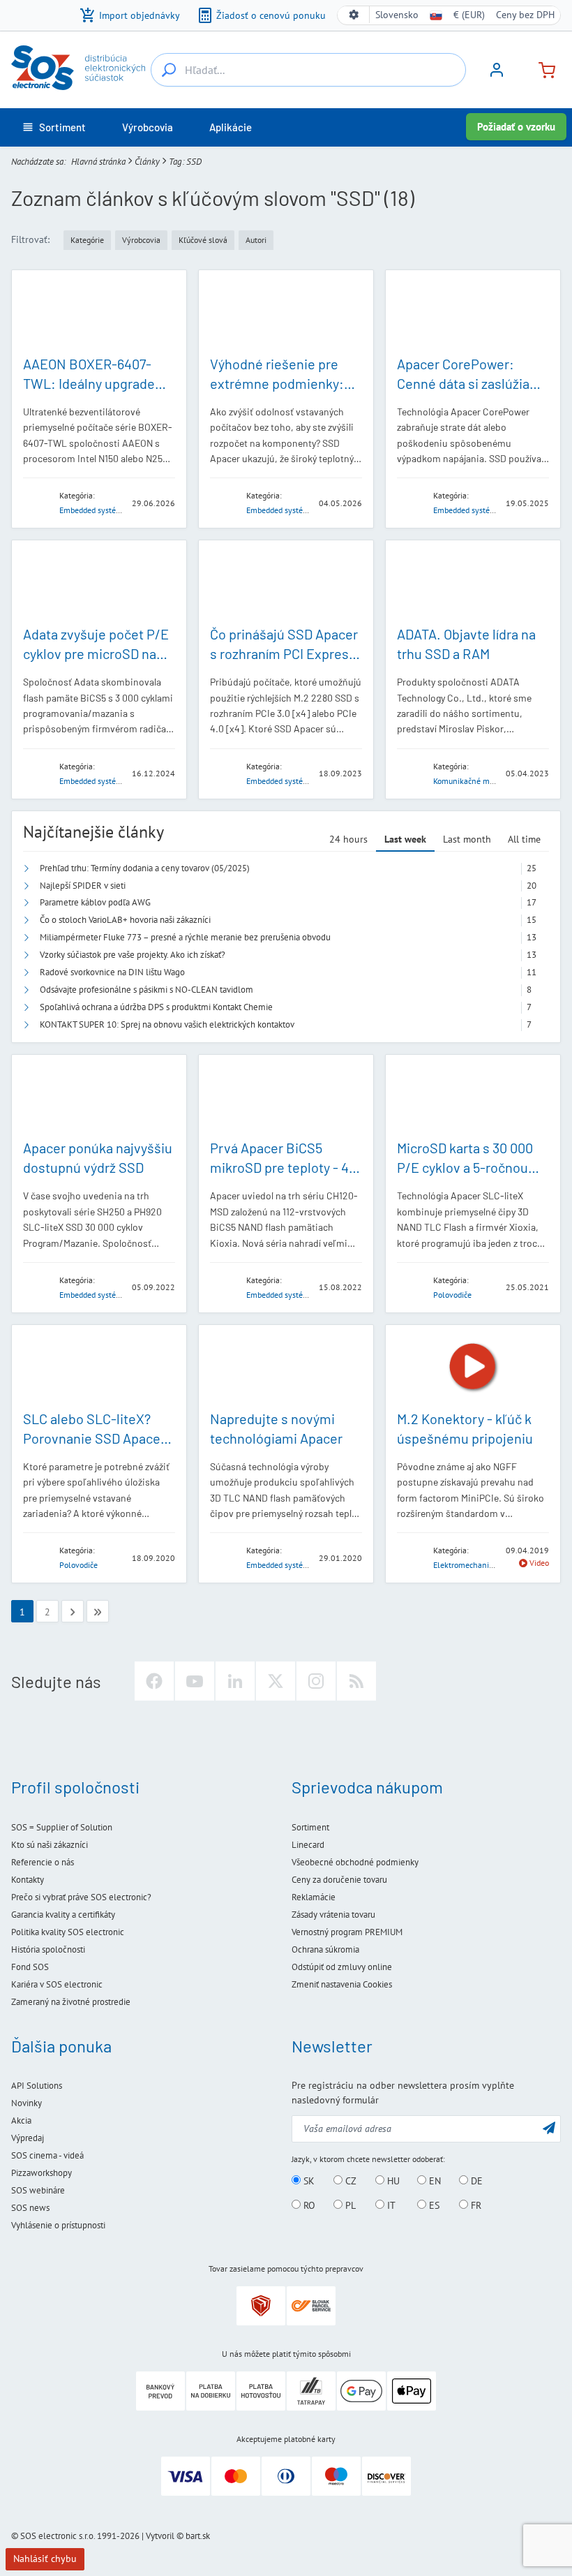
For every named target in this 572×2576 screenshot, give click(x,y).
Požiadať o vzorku (516, 127)
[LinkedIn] (235, 1681)
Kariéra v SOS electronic (57, 1984)
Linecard (308, 1845)
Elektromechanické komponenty (490, 1565)
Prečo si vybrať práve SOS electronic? (81, 1897)
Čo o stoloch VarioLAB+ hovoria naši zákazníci (125, 920)
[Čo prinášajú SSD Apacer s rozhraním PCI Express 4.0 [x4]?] (286, 582)
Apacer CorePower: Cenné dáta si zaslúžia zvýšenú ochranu (463, 383)
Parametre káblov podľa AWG (95, 902)
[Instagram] (316, 1681)
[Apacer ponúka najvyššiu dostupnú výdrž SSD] (99, 1097)
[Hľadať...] (169, 70)
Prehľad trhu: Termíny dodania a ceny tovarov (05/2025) (145, 868)
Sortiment (310, 1827)
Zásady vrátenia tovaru (333, 1915)
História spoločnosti (48, 1949)
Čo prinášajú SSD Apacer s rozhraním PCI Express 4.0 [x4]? (284, 653)
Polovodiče (452, 1295)
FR (475, 2205)
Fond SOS (30, 1967)
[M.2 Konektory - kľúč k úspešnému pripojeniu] (473, 1367)
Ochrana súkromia (325, 1949)
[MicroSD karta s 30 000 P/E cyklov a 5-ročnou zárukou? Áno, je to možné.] (473, 1097)
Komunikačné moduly (471, 781)
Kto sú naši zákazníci (50, 1845)
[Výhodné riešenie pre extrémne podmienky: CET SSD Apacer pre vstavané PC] (286, 312)
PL (349, 2205)
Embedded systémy (93, 510)
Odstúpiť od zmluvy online (342, 1967)
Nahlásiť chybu (45, 2559)
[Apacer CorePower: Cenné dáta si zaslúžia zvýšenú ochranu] (473, 312)
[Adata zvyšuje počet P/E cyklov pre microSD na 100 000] (99, 582)
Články (147, 162)
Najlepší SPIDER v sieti (83, 886)
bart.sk (198, 2536)
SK (308, 2181)
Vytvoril (160, 2536)
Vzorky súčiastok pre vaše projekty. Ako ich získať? (133, 955)
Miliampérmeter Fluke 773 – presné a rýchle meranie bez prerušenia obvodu (185, 937)
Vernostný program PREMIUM (347, 1932)
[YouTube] (195, 1681)
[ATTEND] (411, 1557)
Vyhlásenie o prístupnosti (58, 2225)
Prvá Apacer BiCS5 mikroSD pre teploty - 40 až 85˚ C (283, 1167)
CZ (349, 2181)
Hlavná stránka (98, 162)
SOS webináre (38, 2190)
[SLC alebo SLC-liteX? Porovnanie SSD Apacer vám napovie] (99, 1367)
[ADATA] (37, 772)
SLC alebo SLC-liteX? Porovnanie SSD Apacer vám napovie (94, 1438)
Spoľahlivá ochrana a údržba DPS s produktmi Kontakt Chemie (156, 1007)
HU (392, 2181)
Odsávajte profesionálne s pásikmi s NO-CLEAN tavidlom (146, 990)
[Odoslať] (549, 2127)
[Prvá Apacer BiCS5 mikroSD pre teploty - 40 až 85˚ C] (286, 1097)
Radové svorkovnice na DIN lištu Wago (112, 972)
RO (308, 2205)
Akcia (21, 2120)
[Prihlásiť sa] (497, 75)
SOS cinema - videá (47, 2155)
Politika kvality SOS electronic (68, 1932)
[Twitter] (276, 1681)
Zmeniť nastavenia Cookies (342, 1984)
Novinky (27, 2103)
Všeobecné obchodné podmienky (355, 1862)
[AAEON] (37, 502)
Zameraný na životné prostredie (71, 2002)
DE (475, 2181)
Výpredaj (28, 2138)
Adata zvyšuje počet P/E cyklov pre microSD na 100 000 (96, 653)
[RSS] (356, 1681)
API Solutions (37, 2086)
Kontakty (28, 1880)
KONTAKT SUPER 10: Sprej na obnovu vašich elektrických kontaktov (167, 1024)
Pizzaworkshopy (42, 2173)
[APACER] (224, 502)
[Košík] (541, 69)
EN (434, 2181)
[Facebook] (154, 1681)
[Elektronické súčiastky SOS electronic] (78, 68)
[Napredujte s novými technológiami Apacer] (286, 1367)
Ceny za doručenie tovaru (339, 1880)
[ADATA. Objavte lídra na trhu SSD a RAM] (473, 582)
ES (433, 2205)
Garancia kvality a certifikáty (63, 1915)
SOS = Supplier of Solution (62, 1827)
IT (390, 2205)
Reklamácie (314, 1897)
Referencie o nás (43, 1862)
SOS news (30, 2208)
